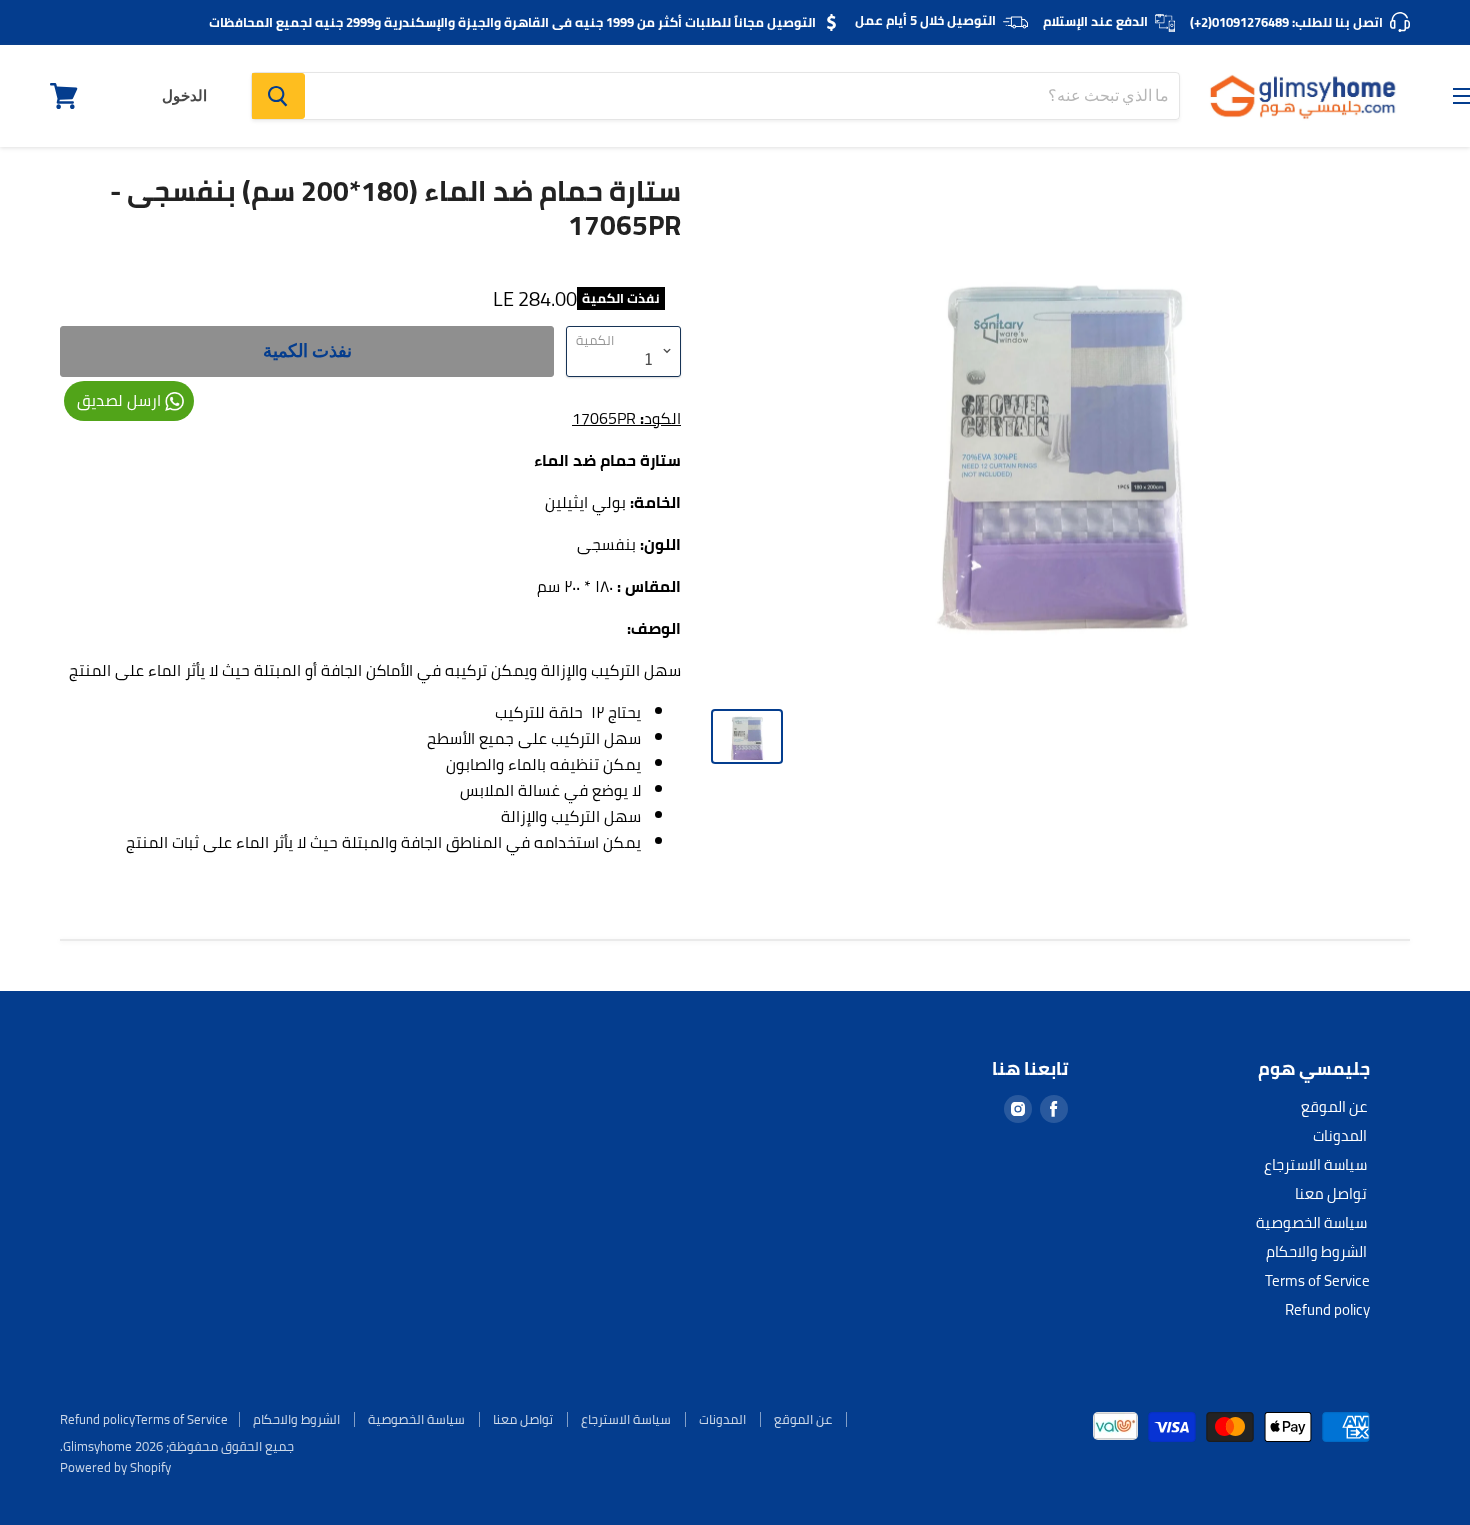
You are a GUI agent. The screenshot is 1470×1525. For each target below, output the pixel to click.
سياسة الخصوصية (1311, 1222)
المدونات (1340, 1135)
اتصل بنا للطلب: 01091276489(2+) (1286, 22)
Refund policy (1327, 1309)
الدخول (184, 96)
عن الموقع (1334, 1106)
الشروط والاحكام (1316, 1251)
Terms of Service (1317, 1280)
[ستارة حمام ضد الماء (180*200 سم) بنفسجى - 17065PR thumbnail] (747, 736)
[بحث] (278, 96)
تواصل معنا (1331, 1193)
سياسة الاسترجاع (1315, 1164)
